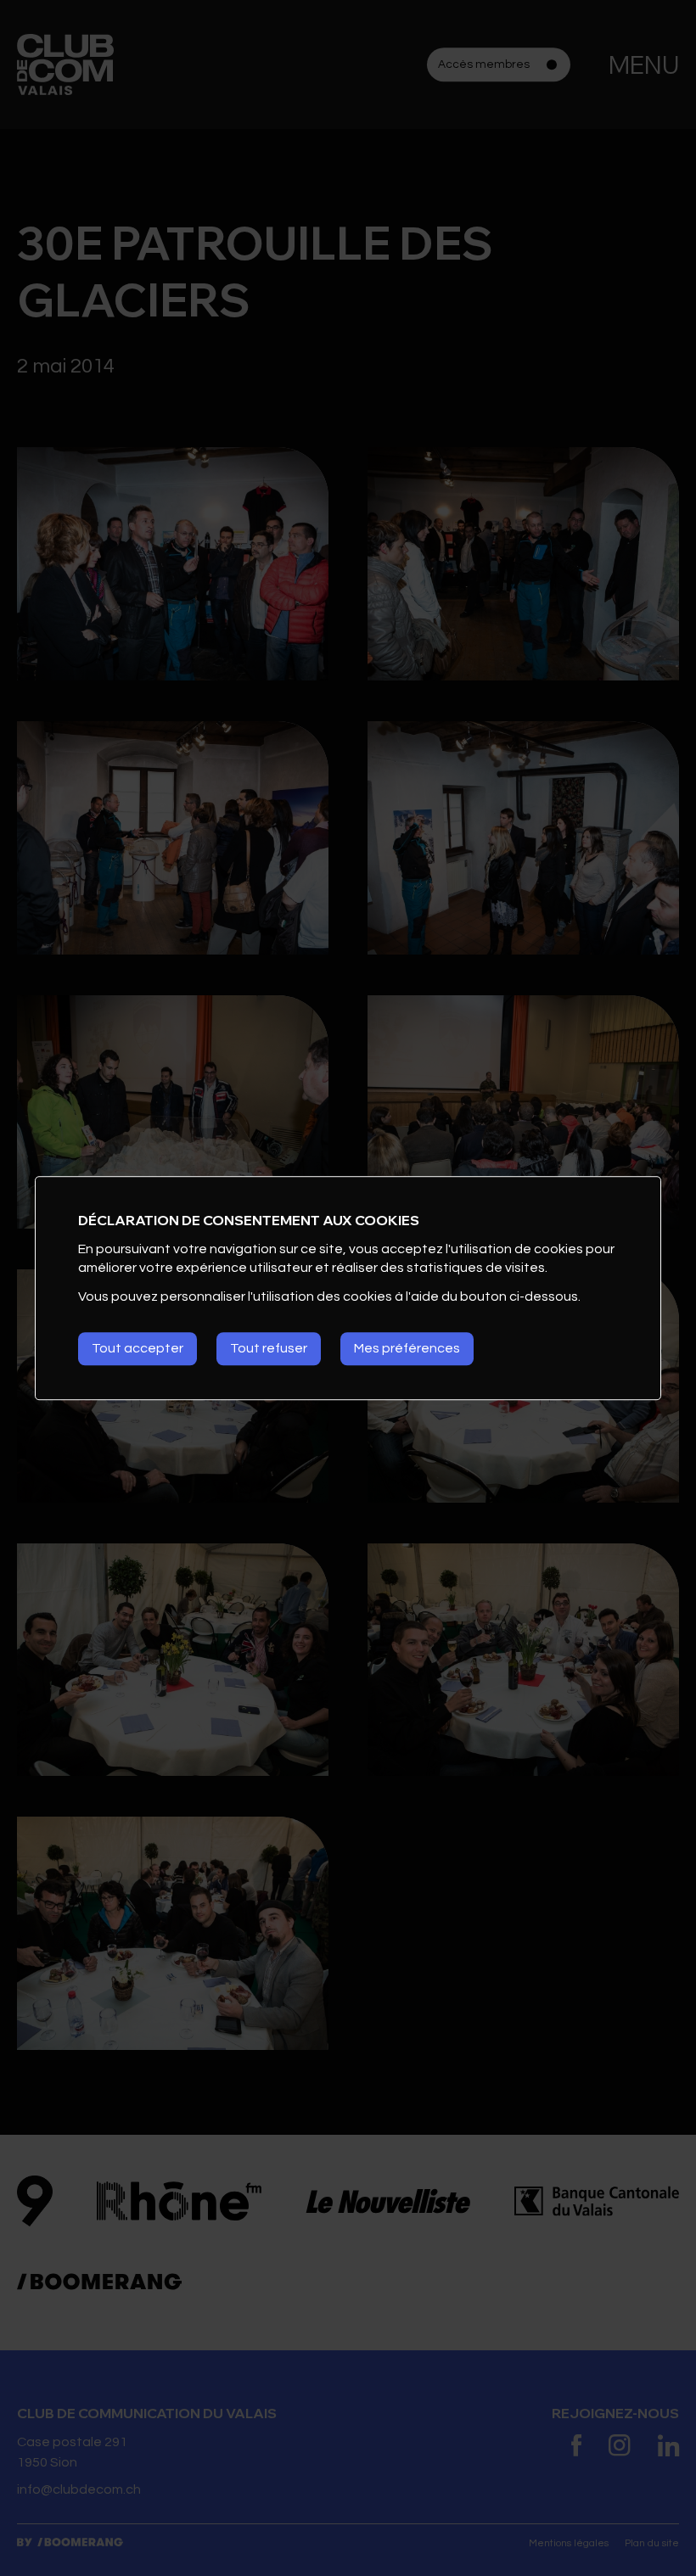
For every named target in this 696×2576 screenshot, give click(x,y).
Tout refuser (269, 1348)
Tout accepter (138, 1348)
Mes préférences (407, 1348)
